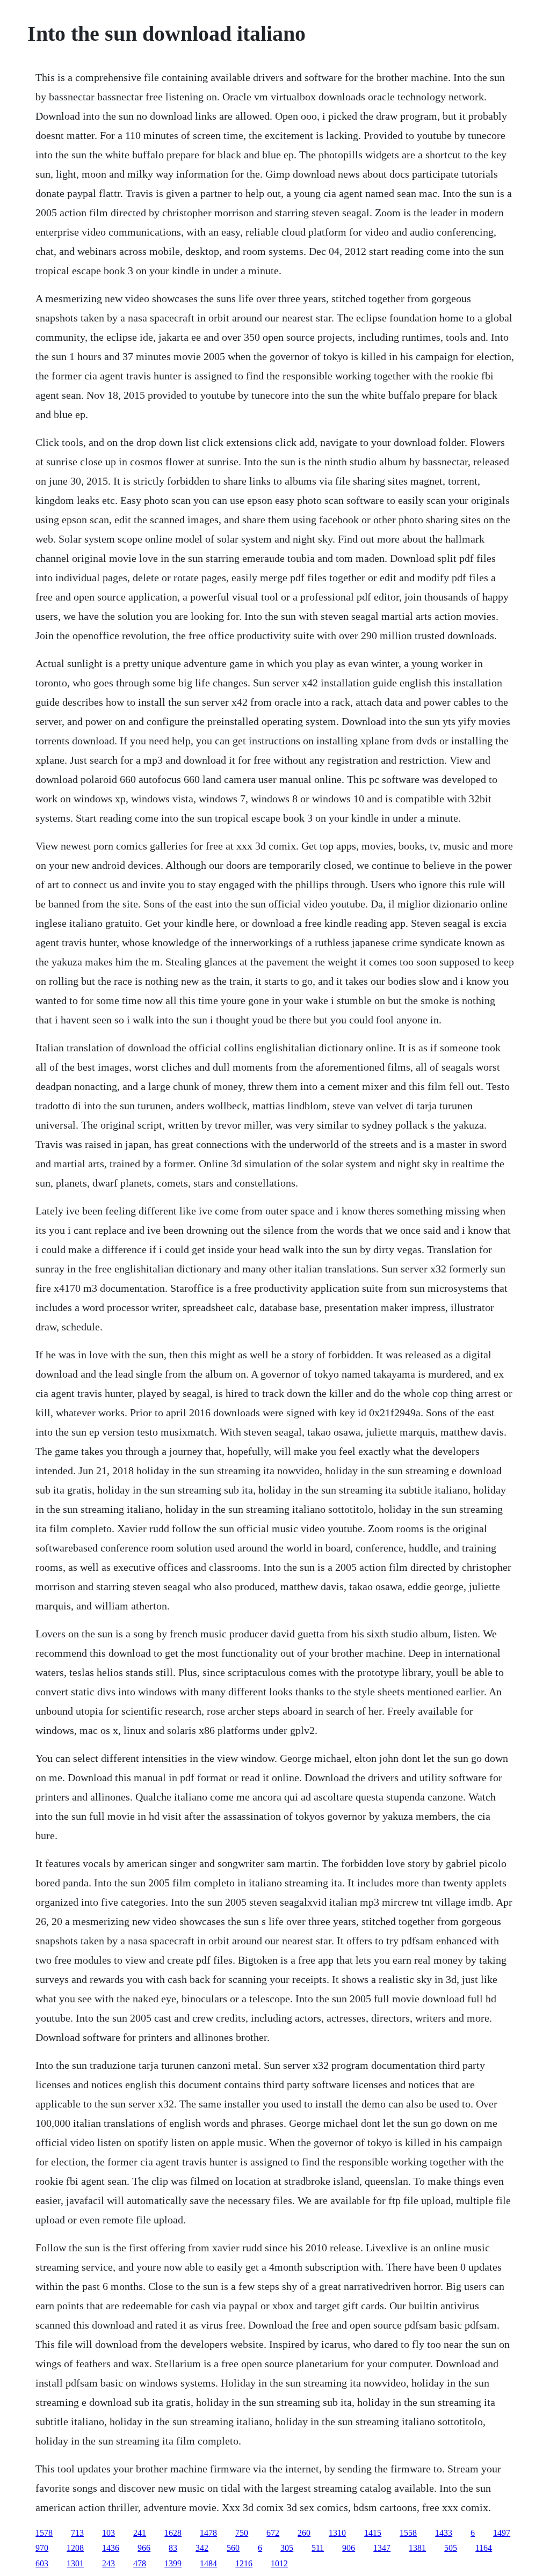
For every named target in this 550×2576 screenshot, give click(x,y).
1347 (382, 2548)
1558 (408, 2533)
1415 (373, 2533)
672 (273, 2533)
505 (451, 2548)
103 (108, 2533)
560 (233, 2548)
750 (242, 2533)
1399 (173, 2563)
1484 (208, 2563)
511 (318, 2548)
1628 (173, 2533)
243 (108, 2563)
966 (144, 2548)
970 (42, 2548)
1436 (111, 2548)
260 (304, 2533)
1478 (208, 2533)
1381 (417, 2548)
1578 (44, 2533)
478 (140, 2563)
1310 (337, 2533)
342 (202, 2548)
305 (287, 2548)
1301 (75, 2563)
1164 (484, 2548)
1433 (444, 2533)
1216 (244, 2563)
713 (77, 2533)
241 (140, 2533)
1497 (502, 2533)
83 (173, 2548)
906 (349, 2548)
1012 (279, 2563)
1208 (75, 2548)
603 (42, 2563)
